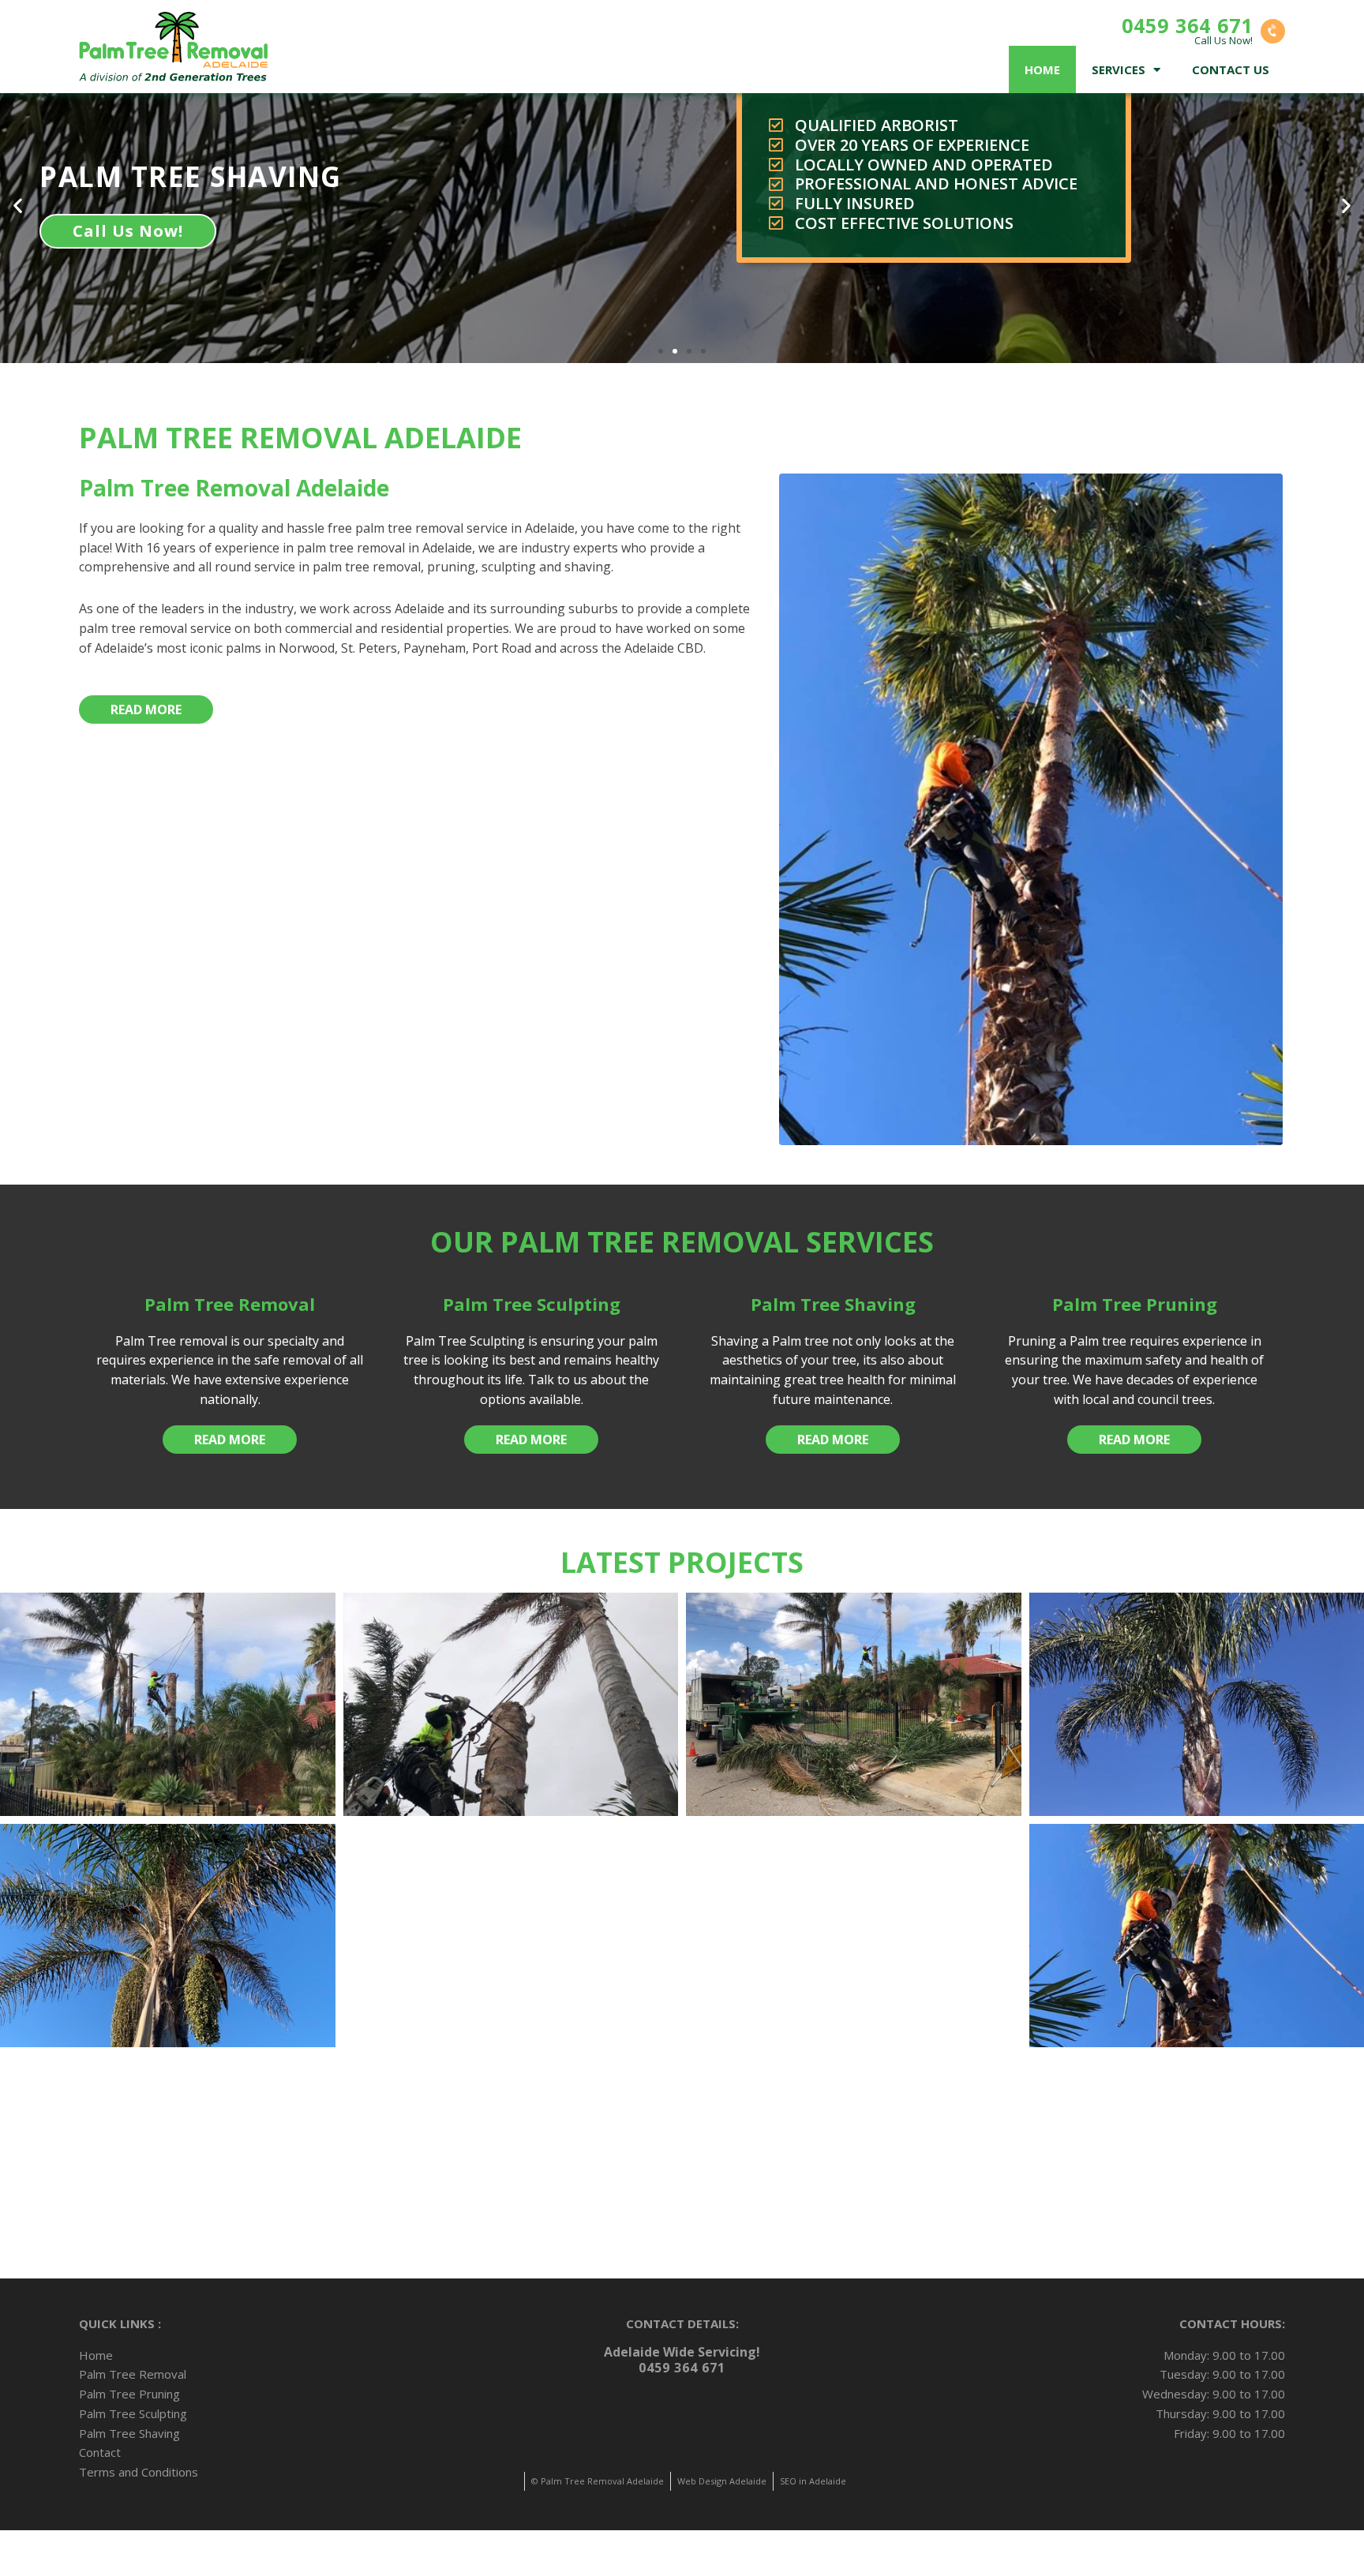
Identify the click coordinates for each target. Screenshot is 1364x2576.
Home (1042, 69)
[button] (661, 351)
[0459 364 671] (1273, 31)
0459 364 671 (1187, 25)
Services (1119, 69)
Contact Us (1231, 69)
